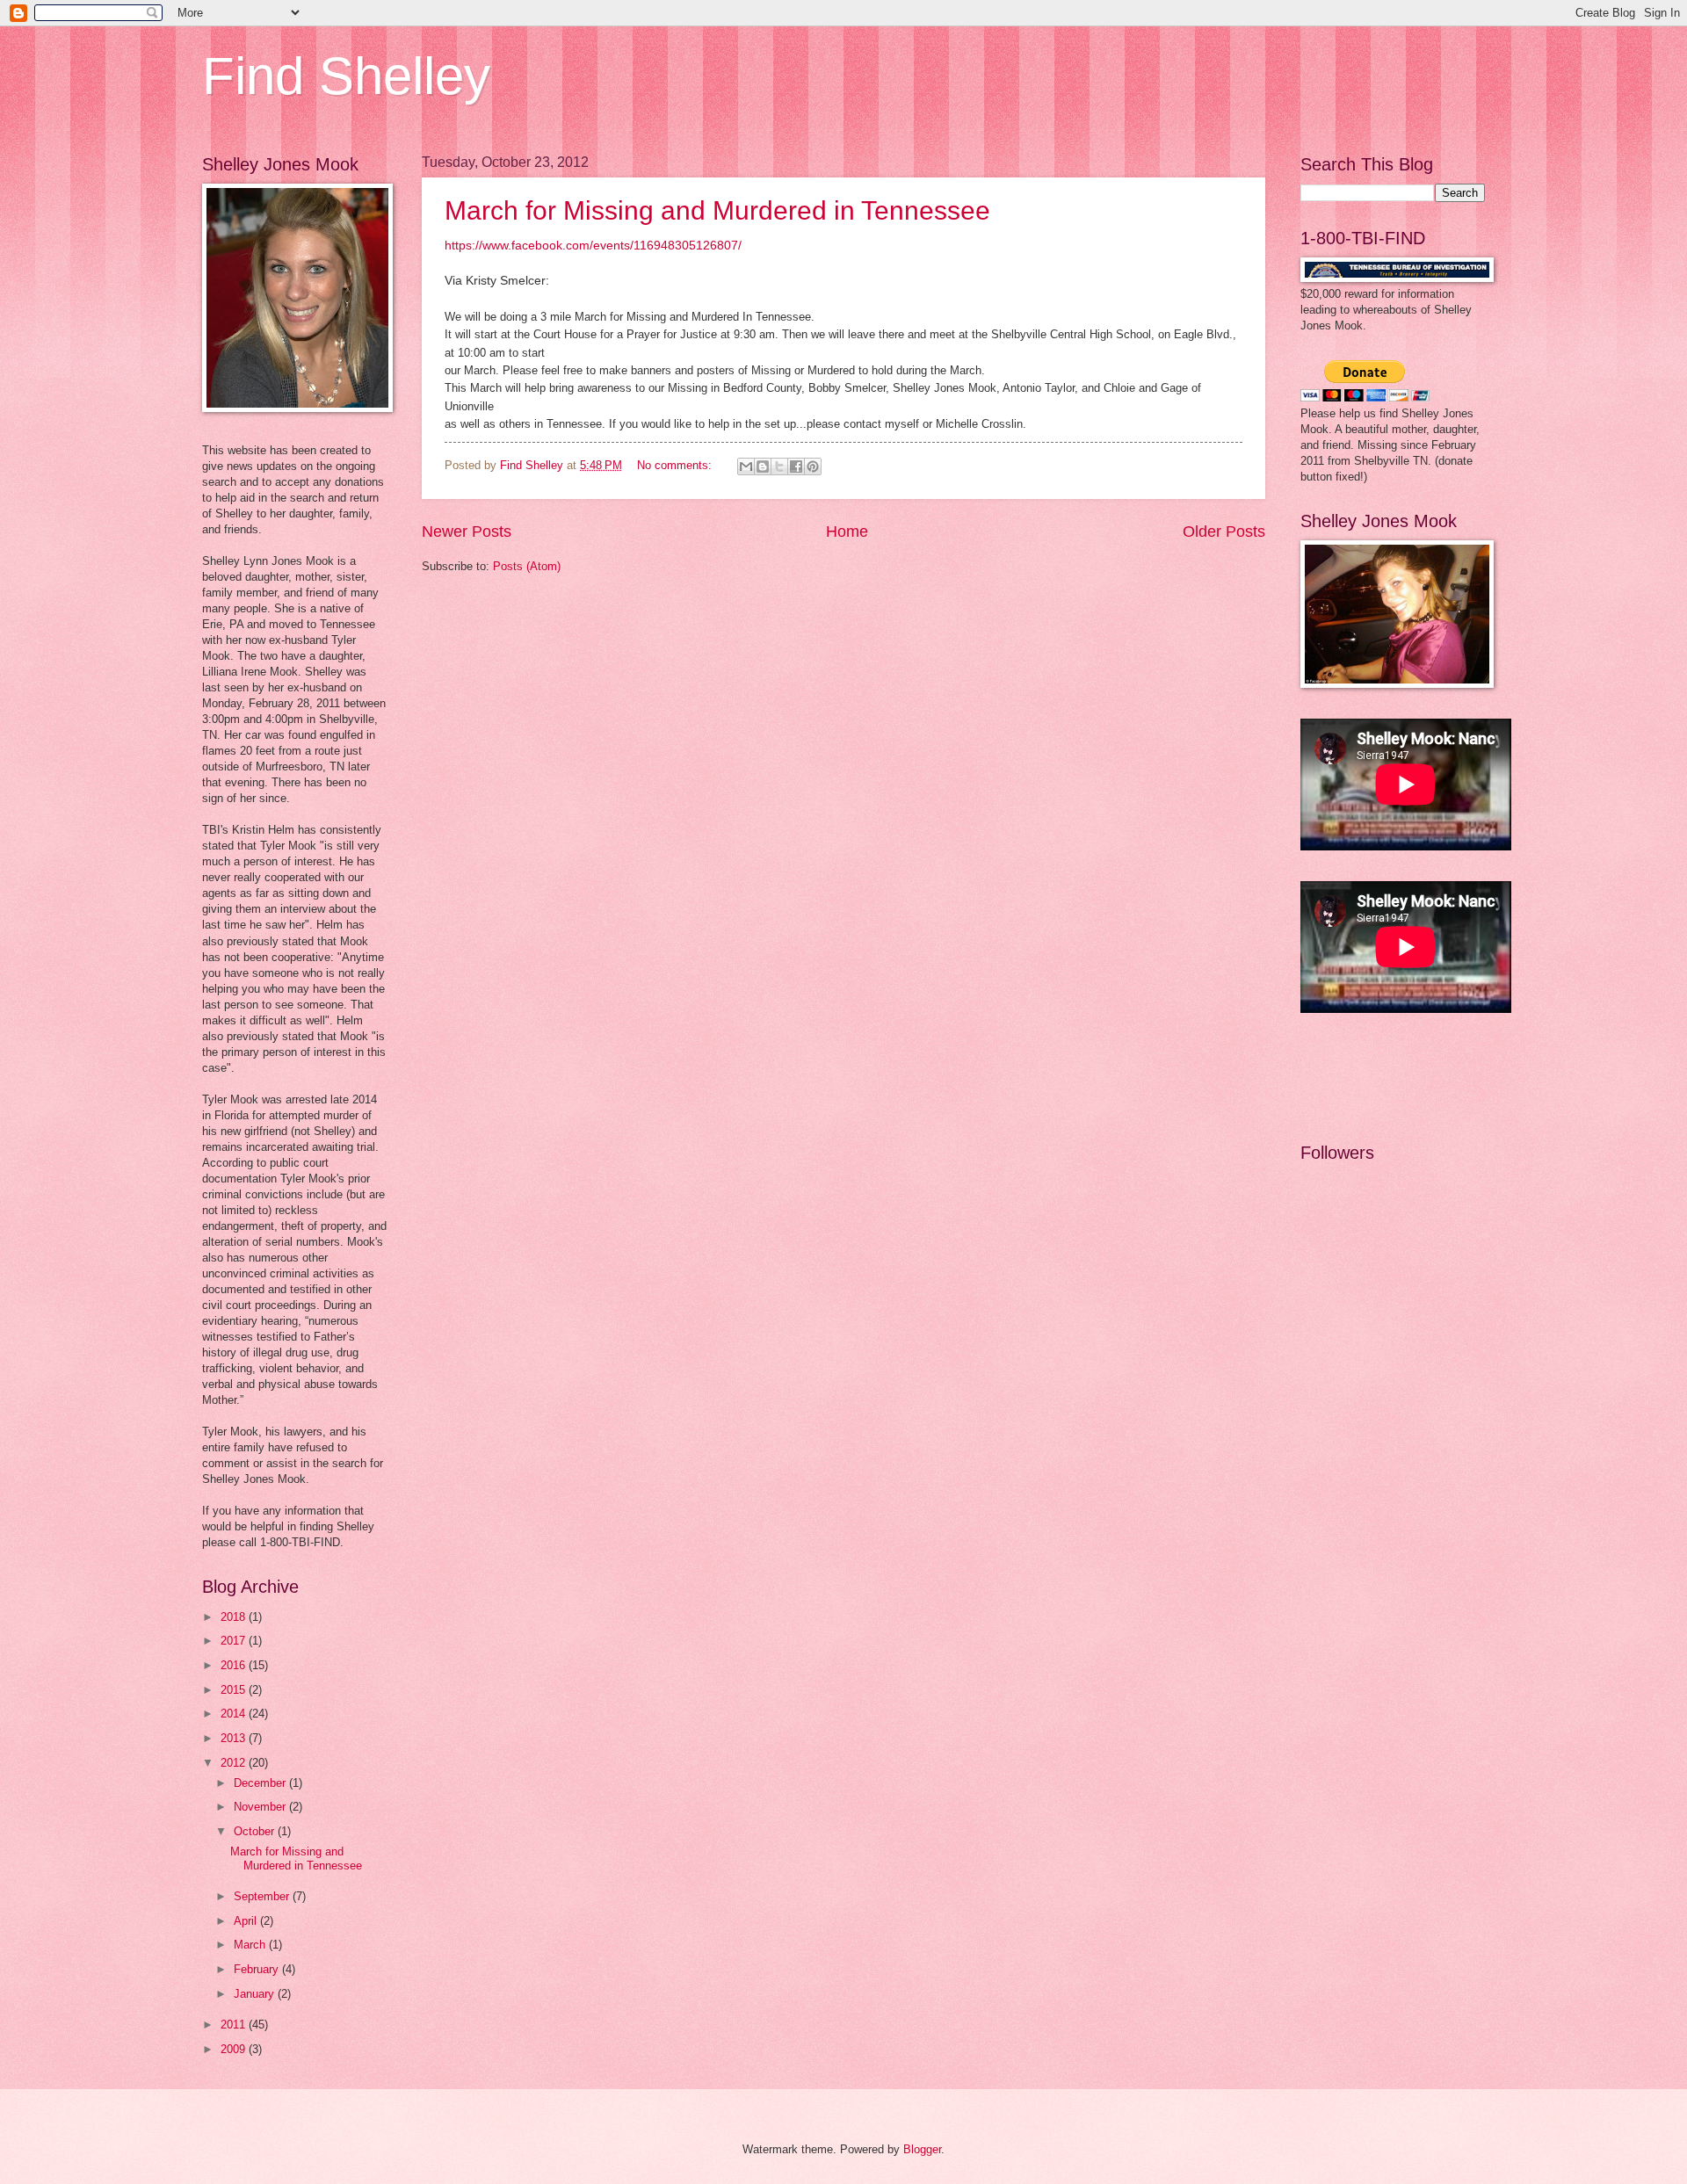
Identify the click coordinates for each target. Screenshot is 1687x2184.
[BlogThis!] (763, 466)
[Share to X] (779, 466)
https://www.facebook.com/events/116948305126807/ (593, 246)
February (258, 1969)
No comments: (676, 465)
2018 (235, 1617)
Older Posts (1224, 532)
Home (847, 532)
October (256, 1831)
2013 (235, 1738)
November (261, 1807)
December (261, 1783)
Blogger (922, 2149)
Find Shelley (346, 76)
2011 (235, 2025)
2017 (235, 1641)
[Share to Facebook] (796, 466)
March (251, 1945)
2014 (235, 1714)
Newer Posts (467, 532)
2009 (235, 2049)
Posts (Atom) (527, 566)
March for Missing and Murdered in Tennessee (717, 210)
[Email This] (746, 466)
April (247, 1921)
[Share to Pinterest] (813, 466)
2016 (235, 1665)
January (256, 1994)
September (263, 1896)
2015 (235, 1690)
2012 (235, 1763)
